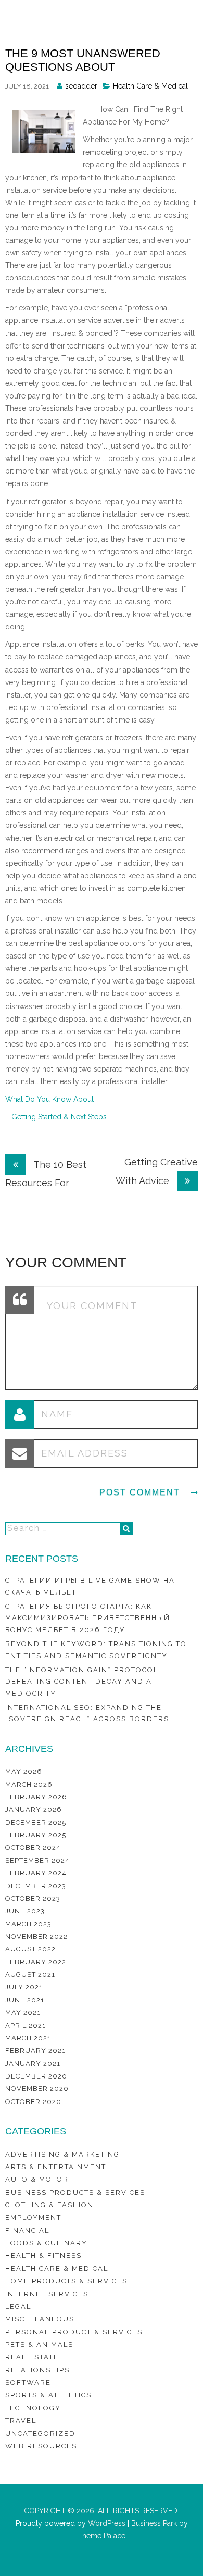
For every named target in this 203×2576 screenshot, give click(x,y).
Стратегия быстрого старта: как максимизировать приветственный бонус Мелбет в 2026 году (88, 1618)
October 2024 (33, 1847)
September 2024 (37, 1861)
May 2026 (24, 1771)
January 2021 (33, 2064)
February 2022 (36, 1962)
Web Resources (41, 2446)
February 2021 (35, 2051)
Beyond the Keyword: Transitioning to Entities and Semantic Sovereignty (96, 1650)
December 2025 (36, 1822)
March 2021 (28, 2038)
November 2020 (37, 2089)
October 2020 (33, 2102)
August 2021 (30, 1975)
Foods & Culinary (46, 2243)
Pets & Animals (39, 2344)
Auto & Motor (37, 2179)
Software (28, 2382)
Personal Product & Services (74, 2332)
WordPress (106, 2523)
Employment (33, 2217)
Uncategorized (40, 2434)
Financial (27, 2230)
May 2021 (23, 2013)
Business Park (154, 2523)
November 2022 (36, 1937)
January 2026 (34, 1809)
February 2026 (36, 1797)
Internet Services (47, 2294)
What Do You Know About (49, 1099)
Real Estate (32, 2357)
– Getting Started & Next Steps (56, 1117)
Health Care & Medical (150, 86)
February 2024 (36, 1873)
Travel (21, 2421)
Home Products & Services (66, 2281)
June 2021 (25, 2000)
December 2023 (36, 1886)
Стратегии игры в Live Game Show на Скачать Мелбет (90, 1586)
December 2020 (36, 2076)
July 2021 (24, 1987)
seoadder (81, 86)
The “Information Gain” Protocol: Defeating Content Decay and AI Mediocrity (83, 1682)
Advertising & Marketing (62, 2154)
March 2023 (28, 1924)
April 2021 (26, 2026)
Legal (18, 2306)
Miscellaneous (40, 2319)
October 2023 (33, 1899)
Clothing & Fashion (49, 2205)
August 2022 (30, 1949)
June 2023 (25, 1911)
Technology (33, 2408)
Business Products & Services (75, 2192)
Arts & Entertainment (56, 2167)
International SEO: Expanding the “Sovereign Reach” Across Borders (87, 1713)
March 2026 (29, 1784)
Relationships (37, 2370)
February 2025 (36, 1835)
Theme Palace (102, 2536)
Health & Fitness (43, 2255)
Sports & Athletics (48, 2395)
